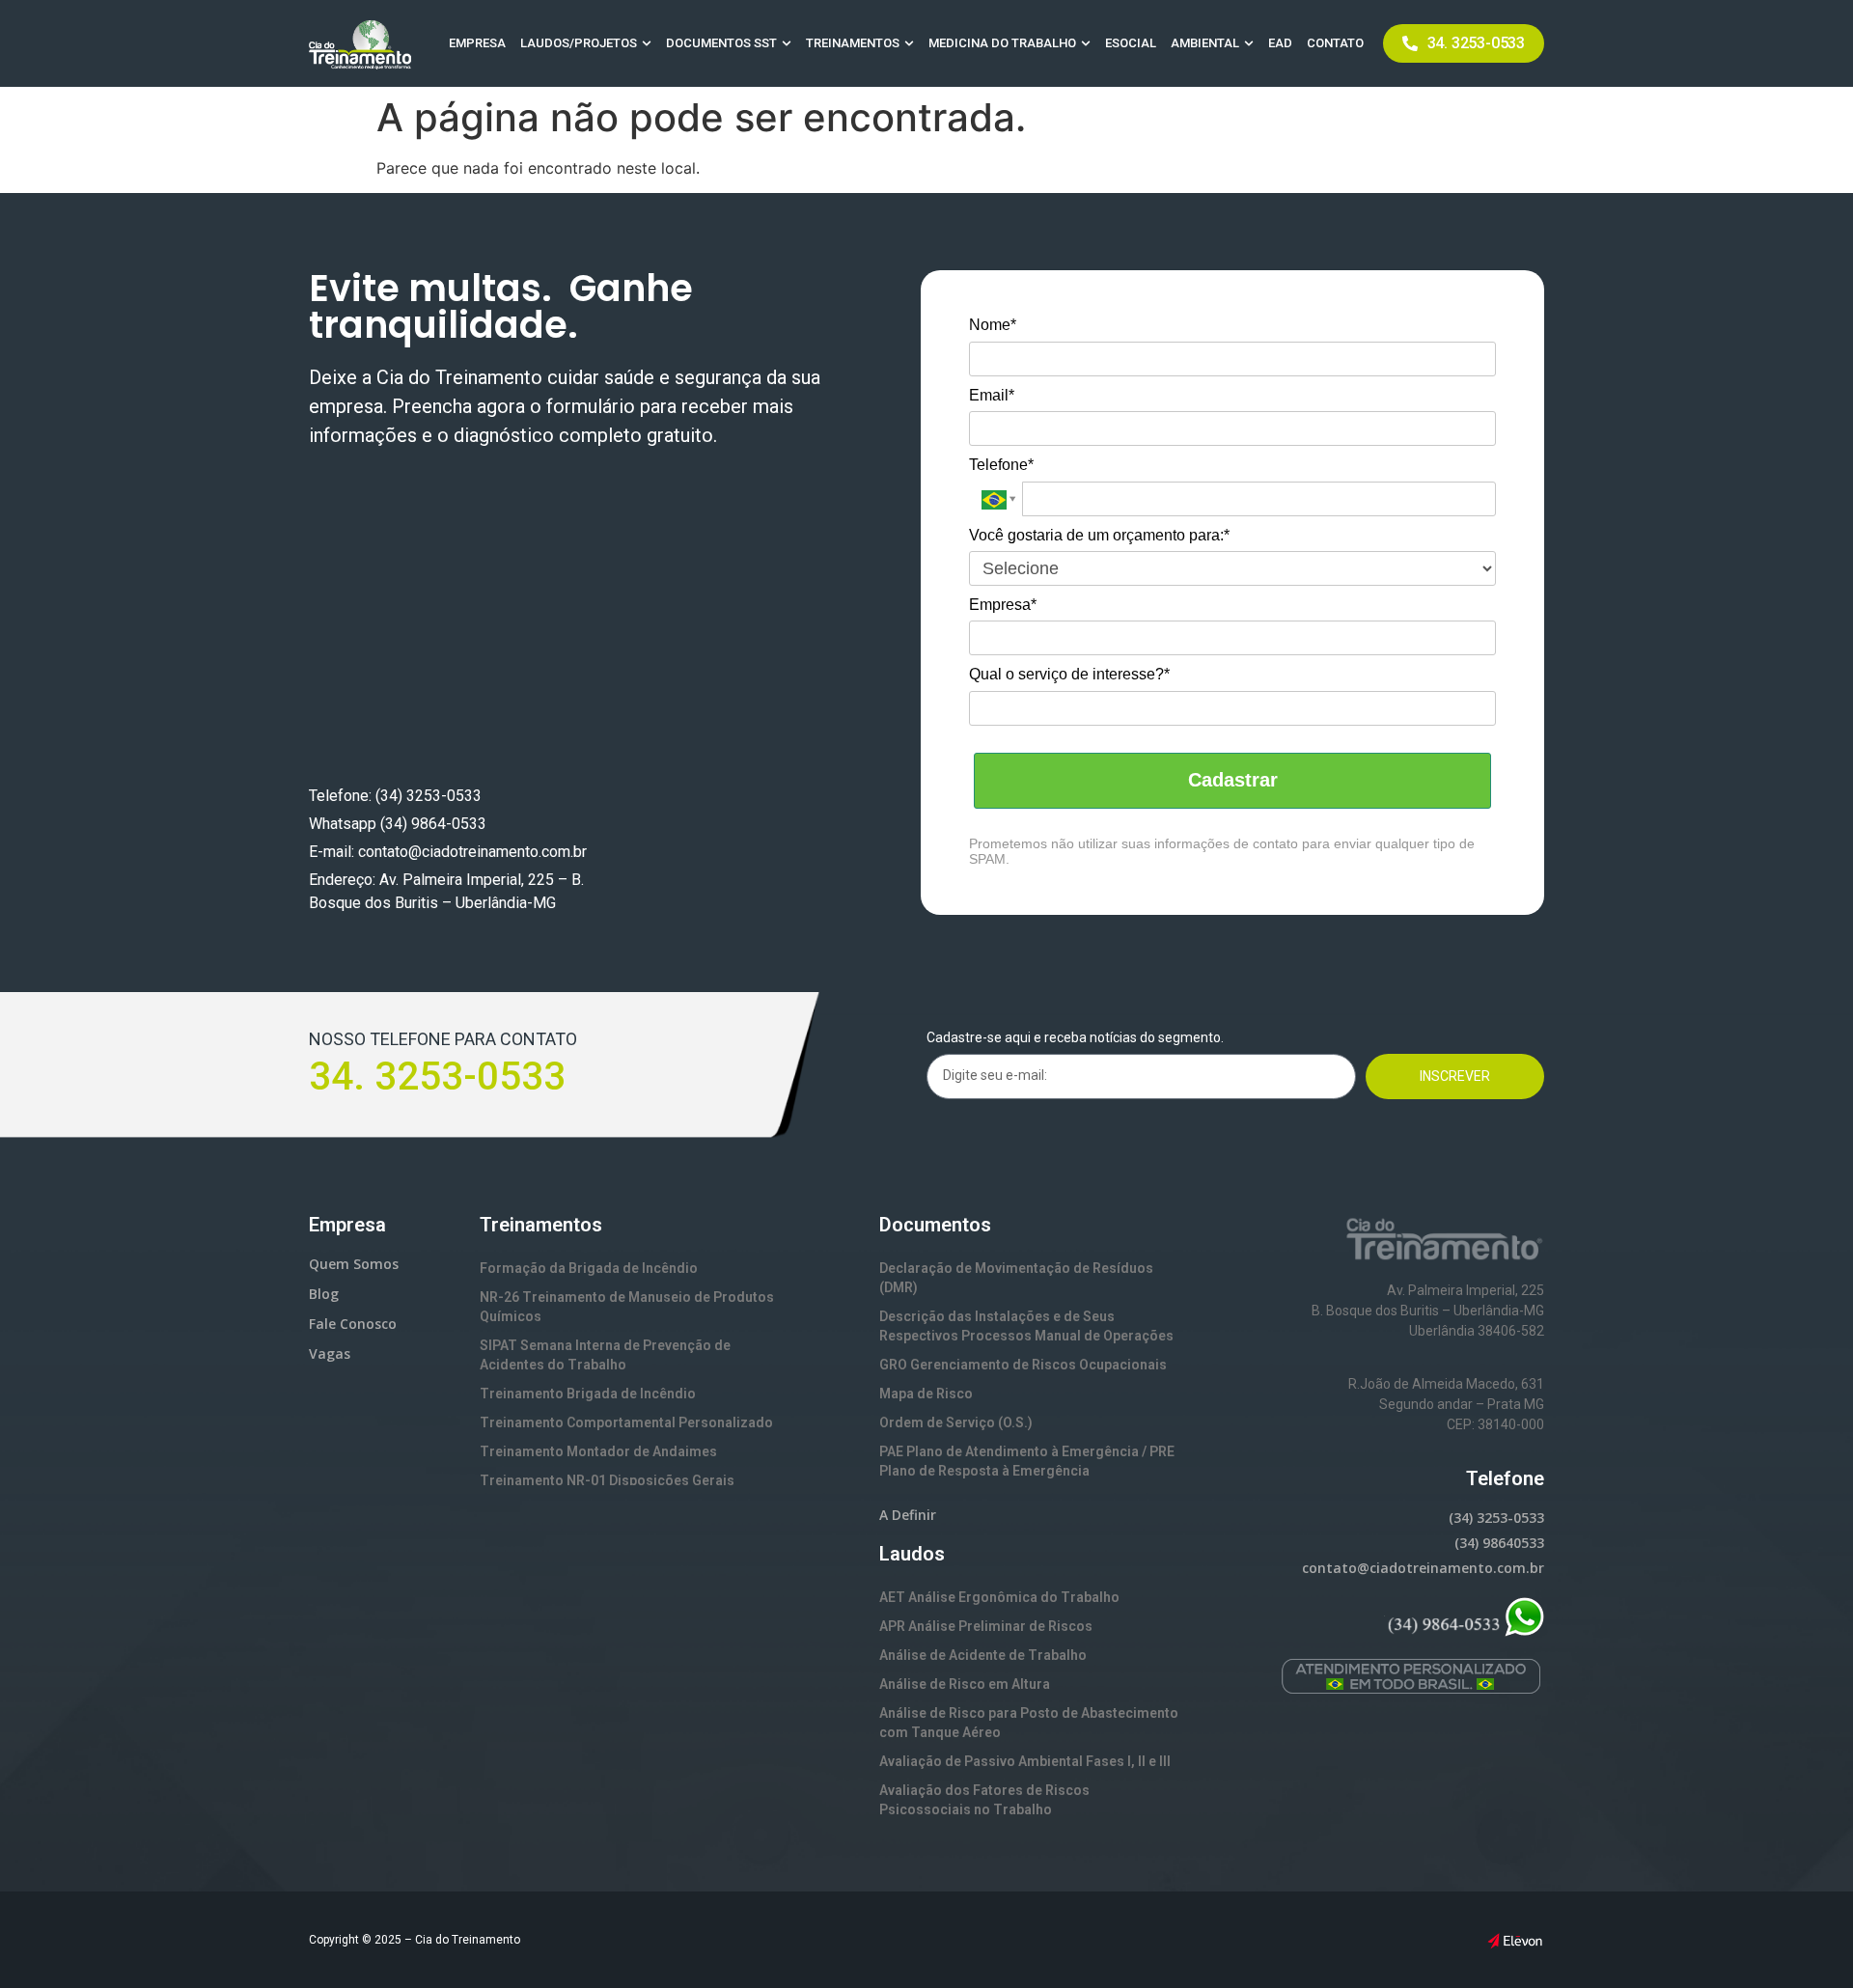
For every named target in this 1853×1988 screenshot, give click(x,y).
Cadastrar (1233, 780)
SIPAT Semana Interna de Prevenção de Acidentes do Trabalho (605, 1355)
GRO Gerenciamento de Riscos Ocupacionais (1023, 1365)
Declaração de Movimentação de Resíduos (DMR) (1016, 1278)
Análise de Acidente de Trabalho (983, 1655)
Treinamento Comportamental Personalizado (626, 1422)
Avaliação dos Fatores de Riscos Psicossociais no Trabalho (984, 1800)
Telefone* (1001, 465)
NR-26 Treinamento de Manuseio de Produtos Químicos (627, 1307)
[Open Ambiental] (1249, 43)
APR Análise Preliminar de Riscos (986, 1626)
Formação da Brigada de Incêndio (589, 1268)
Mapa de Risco (926, 1394)
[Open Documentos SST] (787, 43)
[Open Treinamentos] (909, 43)
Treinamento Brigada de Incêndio (588, 1394)
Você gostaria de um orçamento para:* (1099, 535)
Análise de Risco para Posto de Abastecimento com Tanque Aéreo (1029, 1723)
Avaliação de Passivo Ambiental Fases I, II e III (1025, 1761)
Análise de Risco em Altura (965, 1684)
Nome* (993, 325)
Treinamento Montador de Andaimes (598, 1451)
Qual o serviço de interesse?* (1069, 674)
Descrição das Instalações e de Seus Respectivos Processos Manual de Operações (1026, 1326)
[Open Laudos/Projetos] (647, 43)
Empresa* (1003, 605)
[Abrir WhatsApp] (1805, 1939)
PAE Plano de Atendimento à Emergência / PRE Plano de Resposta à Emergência (1027, 1461)
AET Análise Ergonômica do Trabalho (999, 1597)
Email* (992, 395)
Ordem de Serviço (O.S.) (956, 1422)
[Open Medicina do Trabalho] (1086, 43)
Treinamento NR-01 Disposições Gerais (607, 1480)
